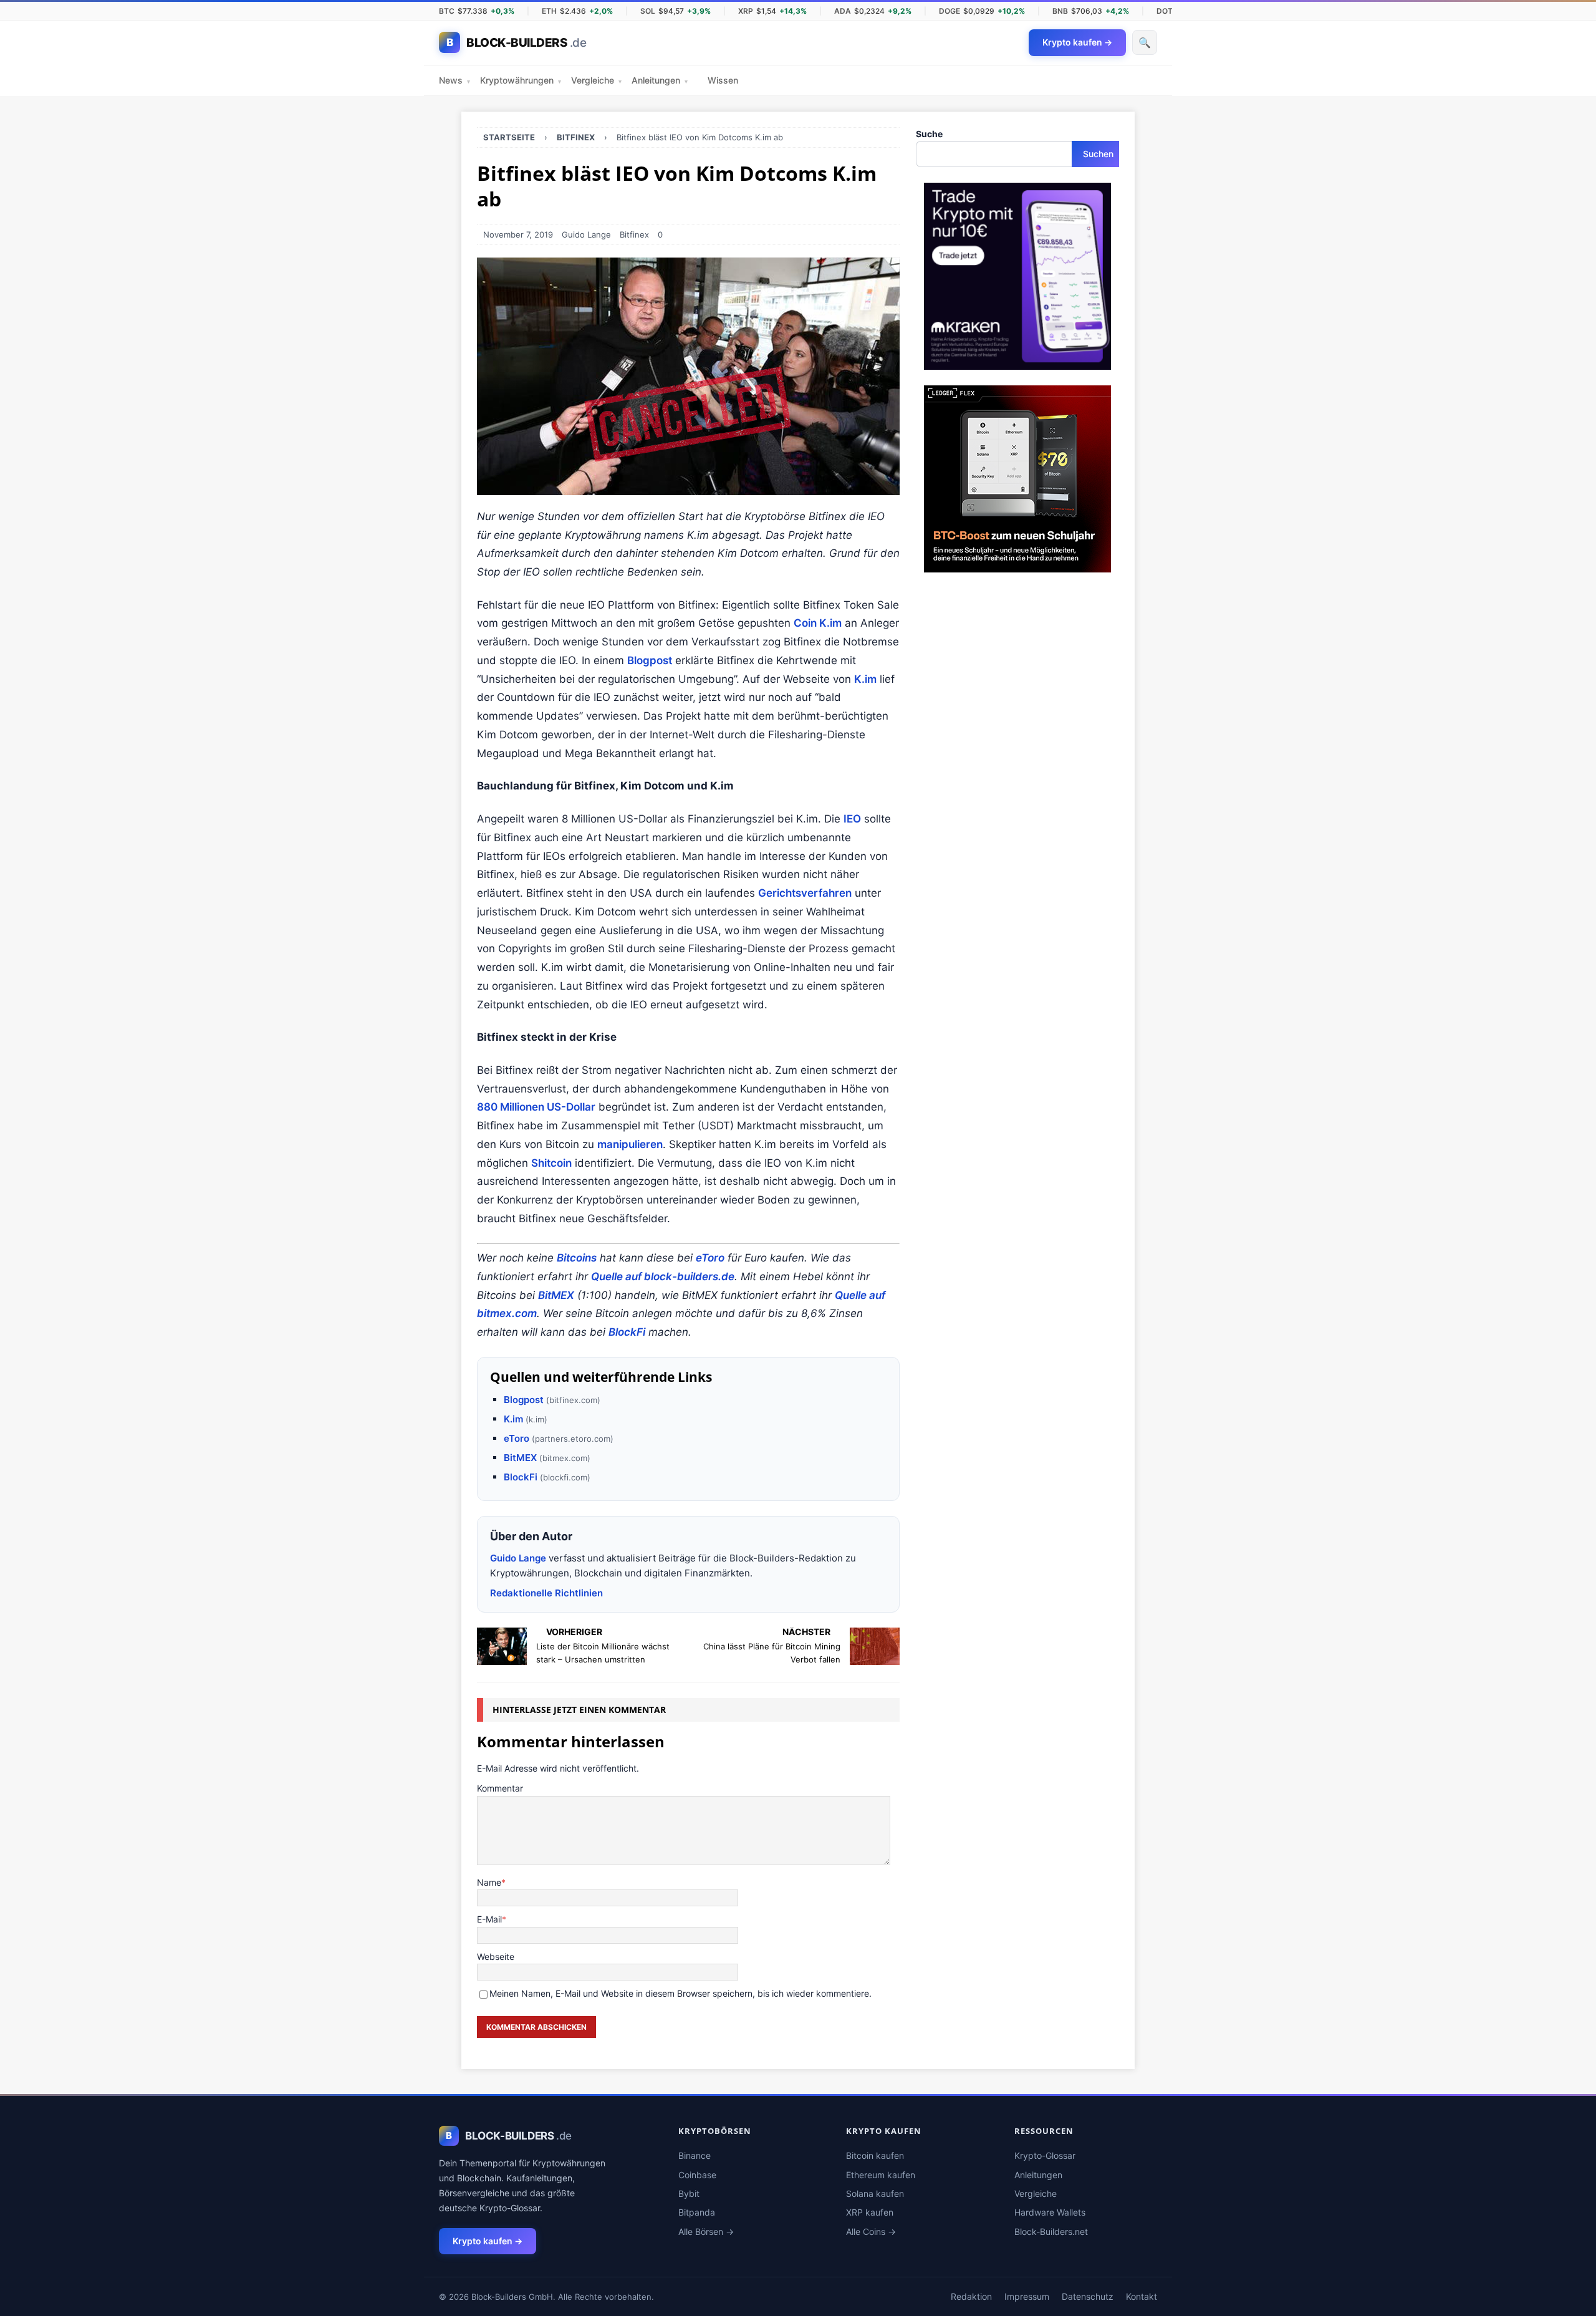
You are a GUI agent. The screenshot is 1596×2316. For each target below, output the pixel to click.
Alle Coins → (871, 2232)
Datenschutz (1088, 2296)
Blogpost (650, 660)
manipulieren (630, 1144)
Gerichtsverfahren (805, 893)
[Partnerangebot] (1017, 363)
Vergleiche (596, 80)
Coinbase (697, 2175)
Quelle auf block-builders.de (663, 1276)
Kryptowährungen (521, 80)
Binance (695, 2155)
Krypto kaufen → (488, 2241)
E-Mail (489, 1919)
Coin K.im (818, 623)
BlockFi (627, 1332)
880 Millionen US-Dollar (536, 1107)
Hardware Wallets (1050, 2212)
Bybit (689, 2193)
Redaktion (971, 2296)
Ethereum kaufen (881, 2175)
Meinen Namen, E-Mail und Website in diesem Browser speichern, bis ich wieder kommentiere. (680, 1993)
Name (489, 1882)
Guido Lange (586, 234)
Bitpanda (697, 2212)
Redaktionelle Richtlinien (546, 1593)
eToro (710, 1258)
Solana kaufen (875, 2193)
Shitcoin (551, 1163)
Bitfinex (634, 234)
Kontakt (1142, 2296)
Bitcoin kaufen (875, 2155)
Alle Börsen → (706, 2232)
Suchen (1098, 154)
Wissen (723, 80)
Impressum (1027, 2296)
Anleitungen (660, 80)
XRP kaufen (870, 2212)
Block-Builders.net (1051, 2232)
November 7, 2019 (518, 234)
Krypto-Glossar (1045, 2155)
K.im (865, 679)
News (454, 80)
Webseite (496, 1957)
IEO (852, 819)
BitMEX (556, 1295)
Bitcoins (577, 1258)
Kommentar (500, 1788)
